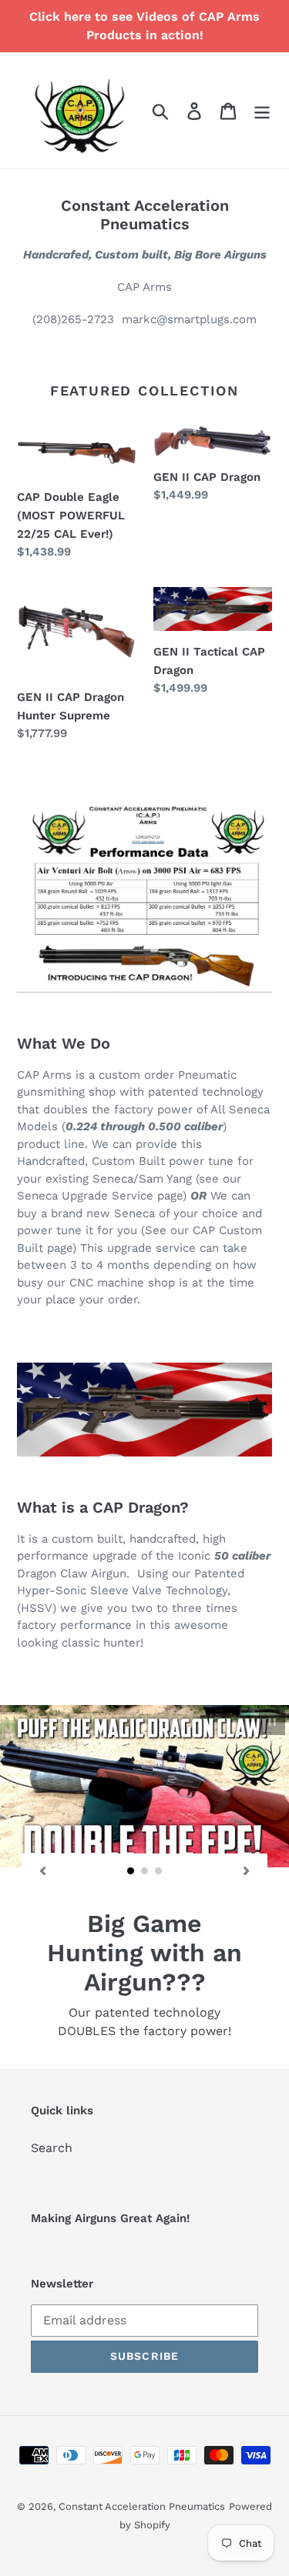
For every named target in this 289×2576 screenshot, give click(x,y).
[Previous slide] (42, 1870)
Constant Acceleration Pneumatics (142, 2458)
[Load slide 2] (145, 1871)
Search (52, 2099)
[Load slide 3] (159, 1871)
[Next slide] (247, 1870)
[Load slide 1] (131, 1871)
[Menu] (262, 110)
